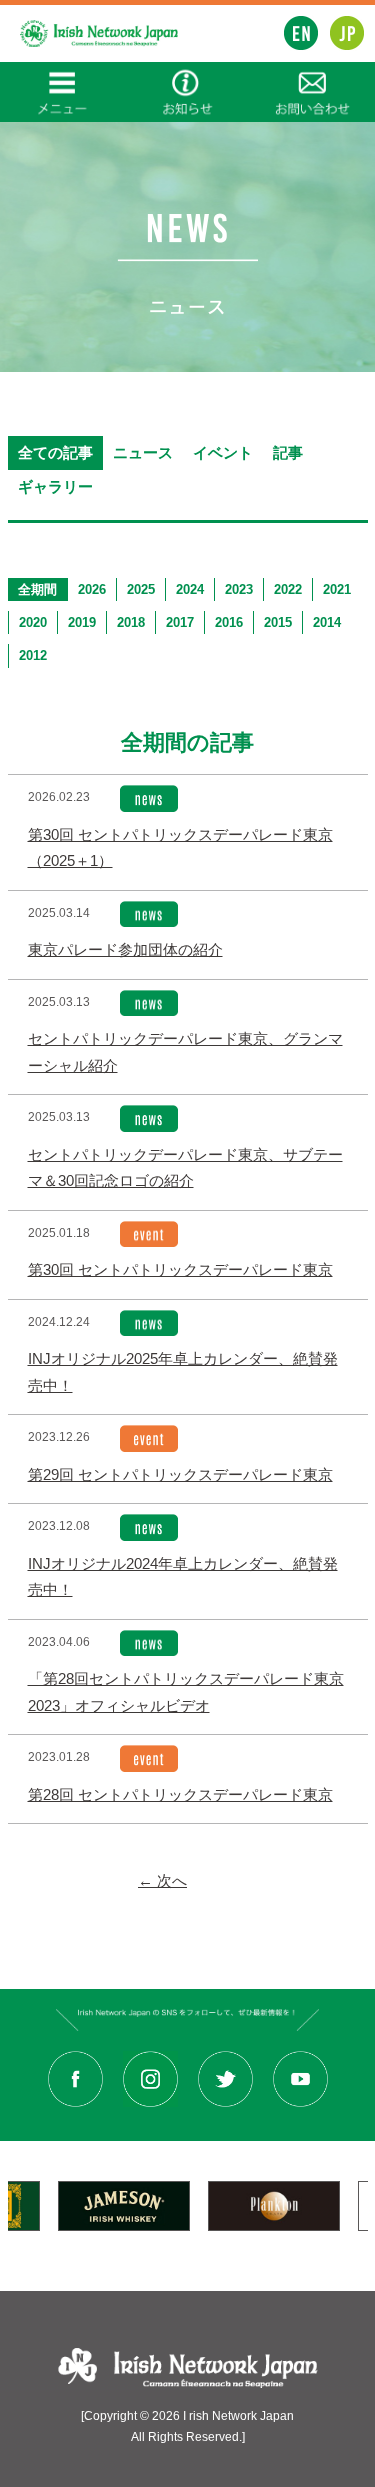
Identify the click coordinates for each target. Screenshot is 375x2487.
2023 (239, 589)
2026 (92, 589)
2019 (82, 622)
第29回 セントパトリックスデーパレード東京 (180, 1475)
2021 (337, 589)
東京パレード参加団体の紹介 (125, 950)
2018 (131, 622)
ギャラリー (55, 487)
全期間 (37, 589)
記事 (288, 453)
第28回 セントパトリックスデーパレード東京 (180, 1795)
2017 (180, 622)
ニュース (143, 453)
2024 (190, 589)
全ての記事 (55, 453)
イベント (223, 453)
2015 (278, 622)
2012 (33, 655)
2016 (229, 622)
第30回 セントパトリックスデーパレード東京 (180, 1270)
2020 (33, 622)
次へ (162, 1881)
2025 (141, 589)
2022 (288, 589)
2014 (327, 622)
